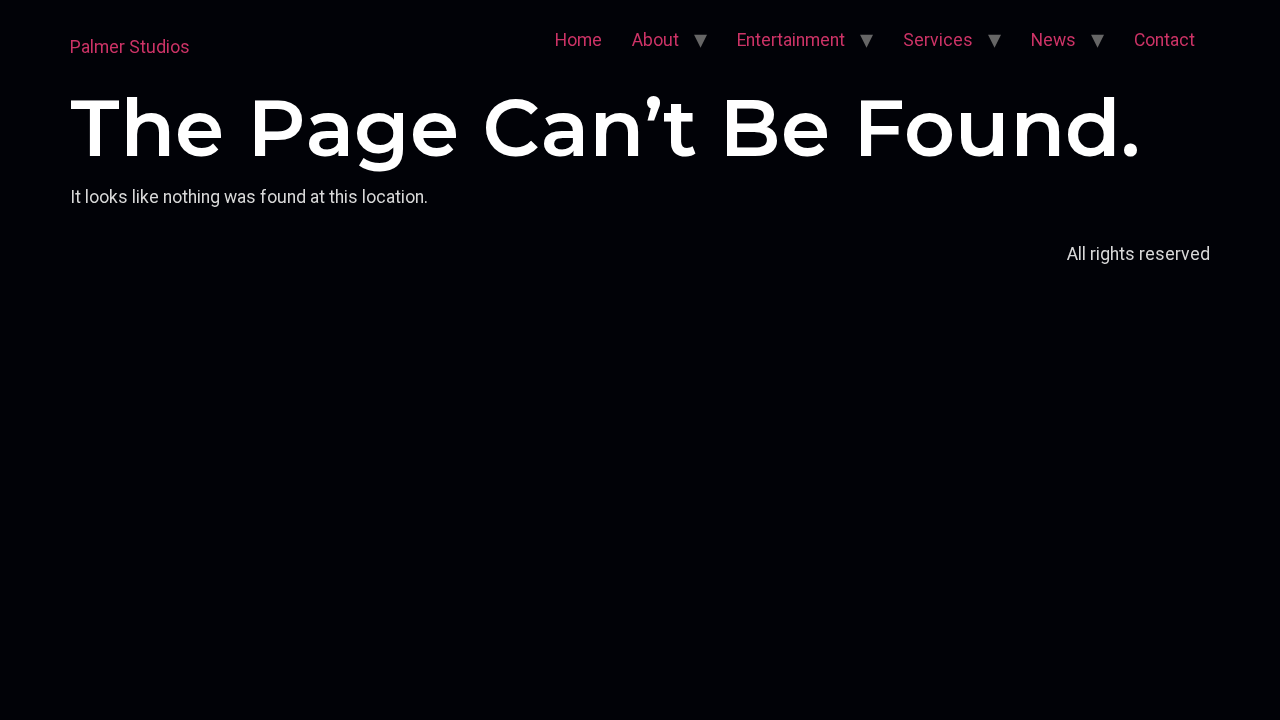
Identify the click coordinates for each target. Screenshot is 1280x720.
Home (578, 40)
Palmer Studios (130, 47)
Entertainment (791, 40)
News (1053, 40)
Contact (1164, 40)
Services (938, 40)
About (655, 40)
